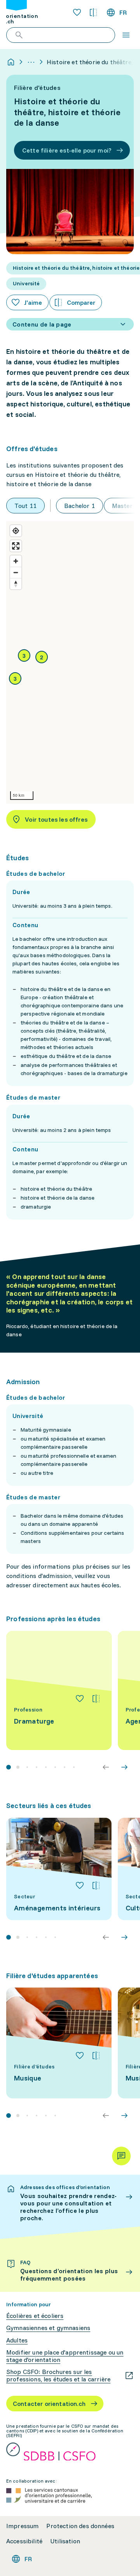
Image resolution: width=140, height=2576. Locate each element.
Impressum (22, 2526)
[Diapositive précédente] (106, 1767)
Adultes (17, 2340)
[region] (70, 662)
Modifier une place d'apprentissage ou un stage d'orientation (65, 2356)
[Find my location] (16, 531)
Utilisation (65, 2541)
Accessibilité (24, 2541)
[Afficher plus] (31, 62)
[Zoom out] (16, 572)
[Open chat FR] (121, 2156)
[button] (42, 657)
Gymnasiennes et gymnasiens (48, 2328)
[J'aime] (80, 1699)
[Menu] (126, 35)
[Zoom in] (16, 561)
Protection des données (80, 2526)
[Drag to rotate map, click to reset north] (16, 584)
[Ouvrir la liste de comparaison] (93, 12)
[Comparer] (96, 1699)
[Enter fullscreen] (16, 546)
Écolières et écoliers (35, 2316)
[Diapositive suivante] (124, 1767)
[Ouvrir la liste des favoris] (77, 12)
